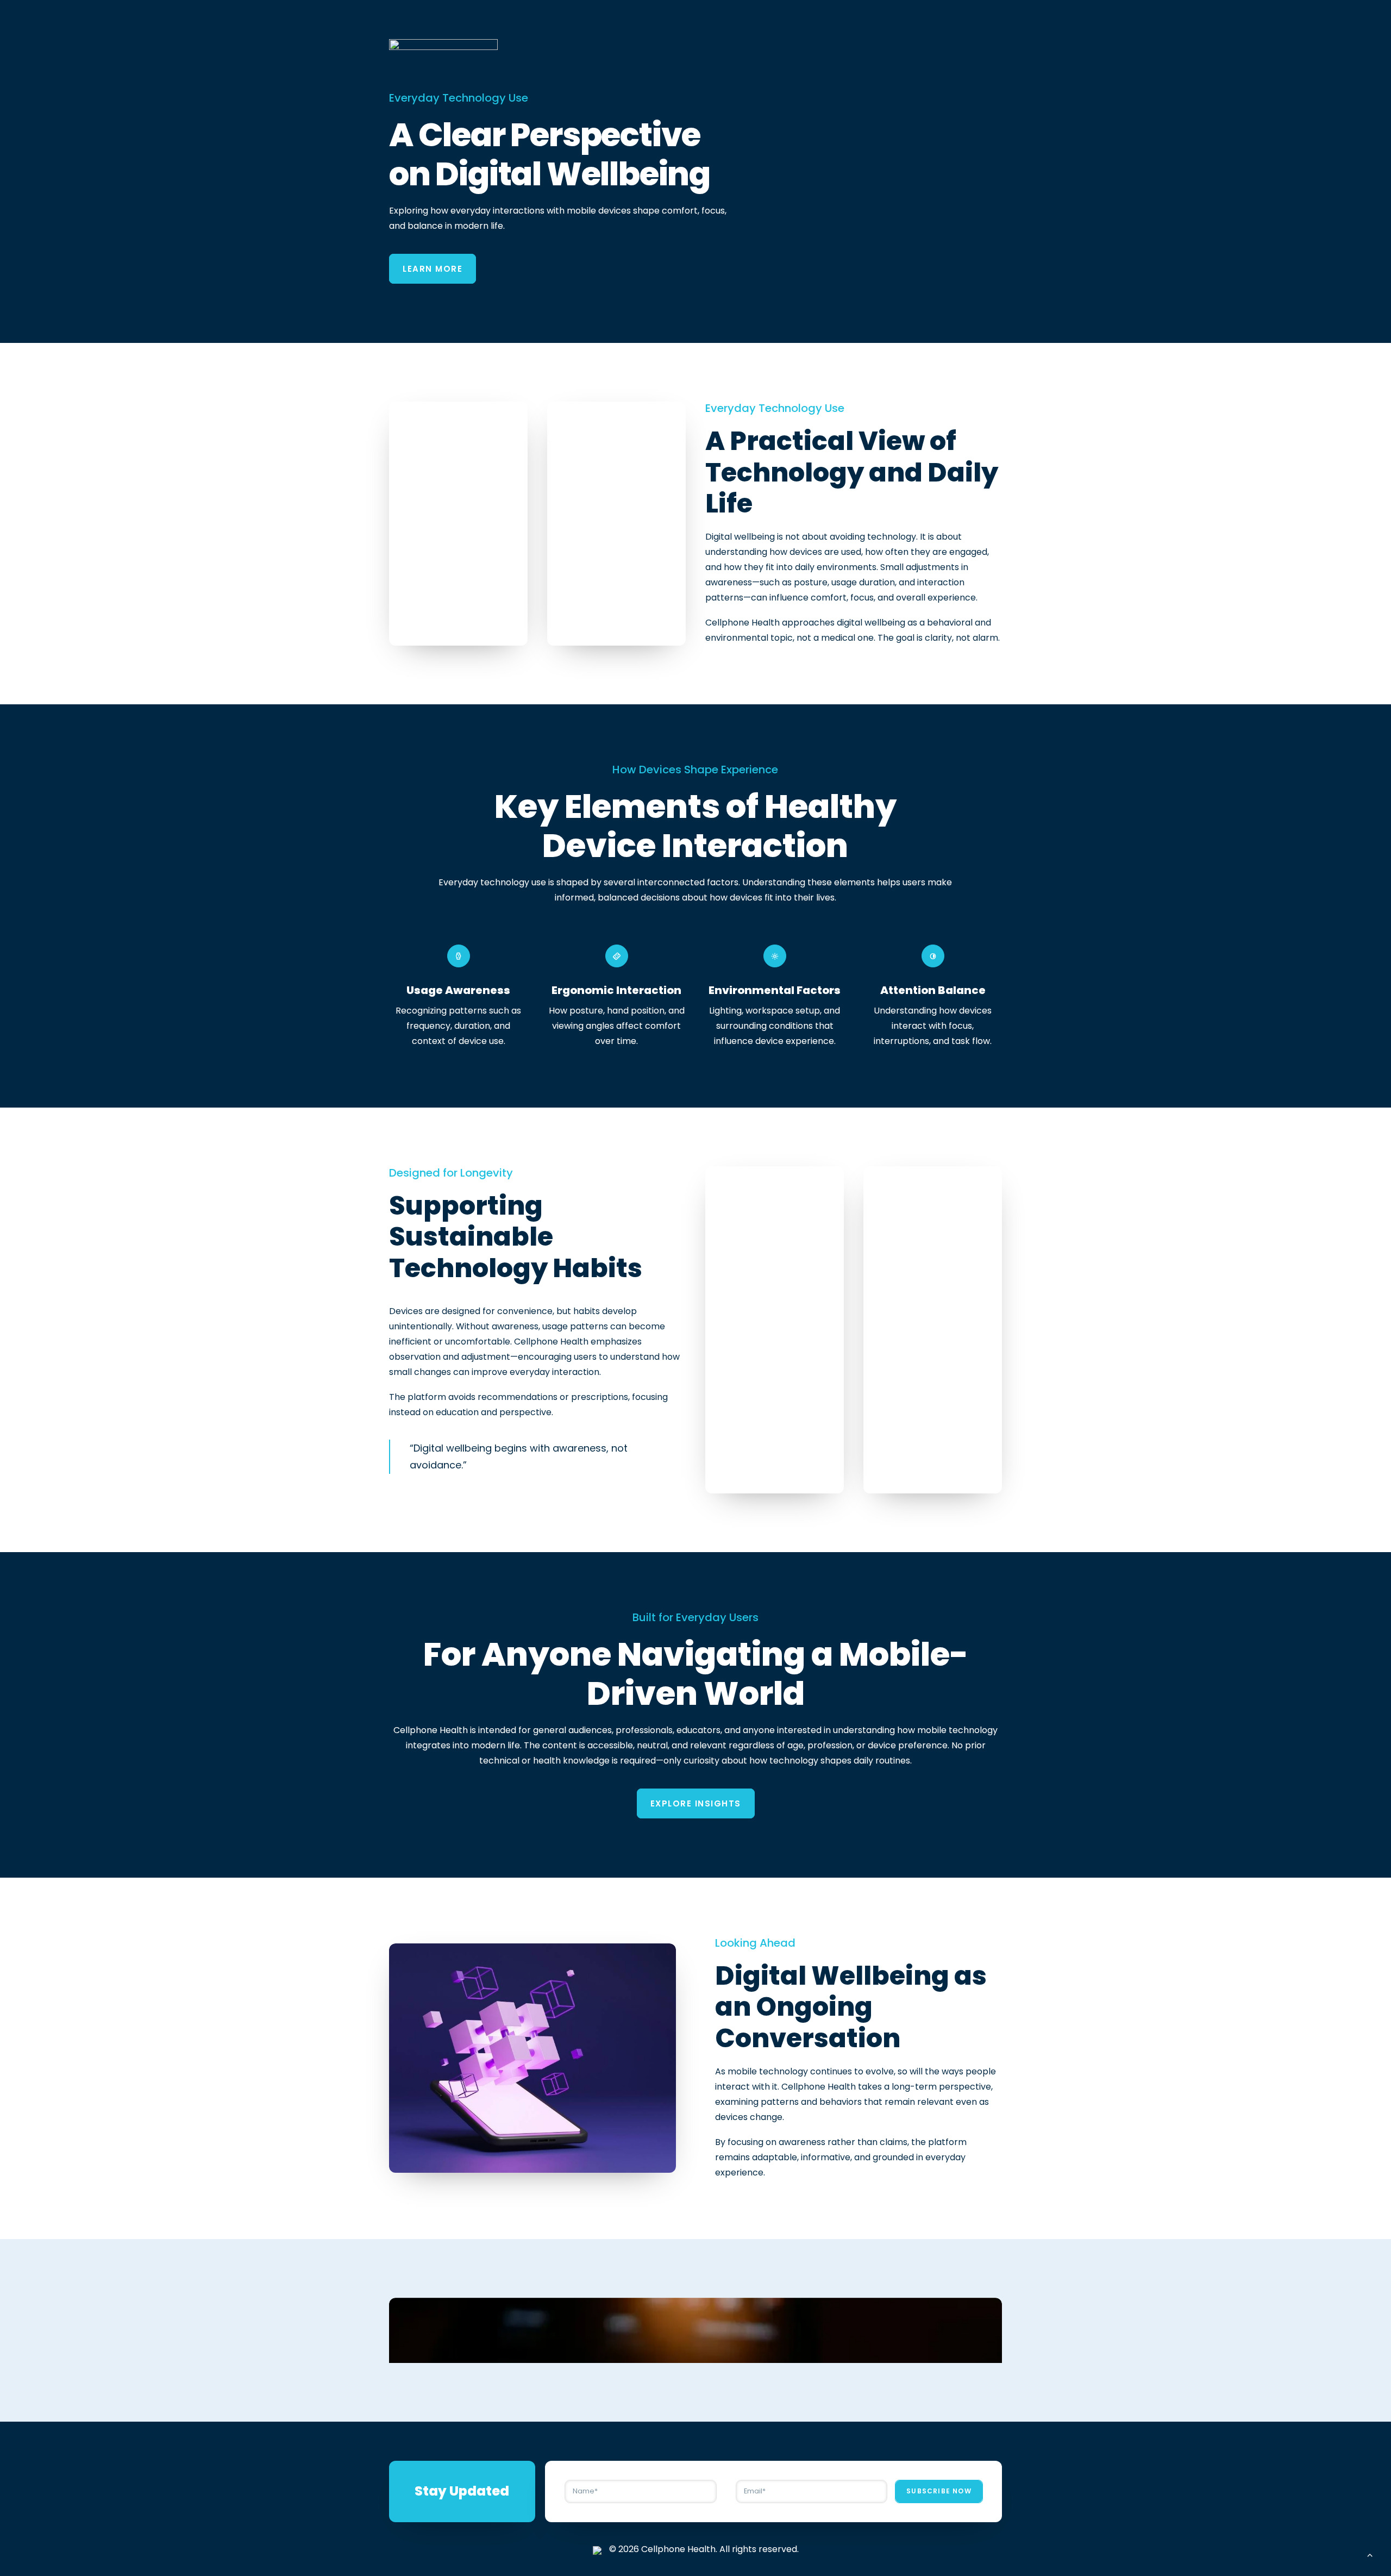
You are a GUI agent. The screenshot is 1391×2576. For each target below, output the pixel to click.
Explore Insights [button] (696, 1803)
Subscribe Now (939, 2491)
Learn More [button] (433, 269)
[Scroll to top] (1370, 2554)
